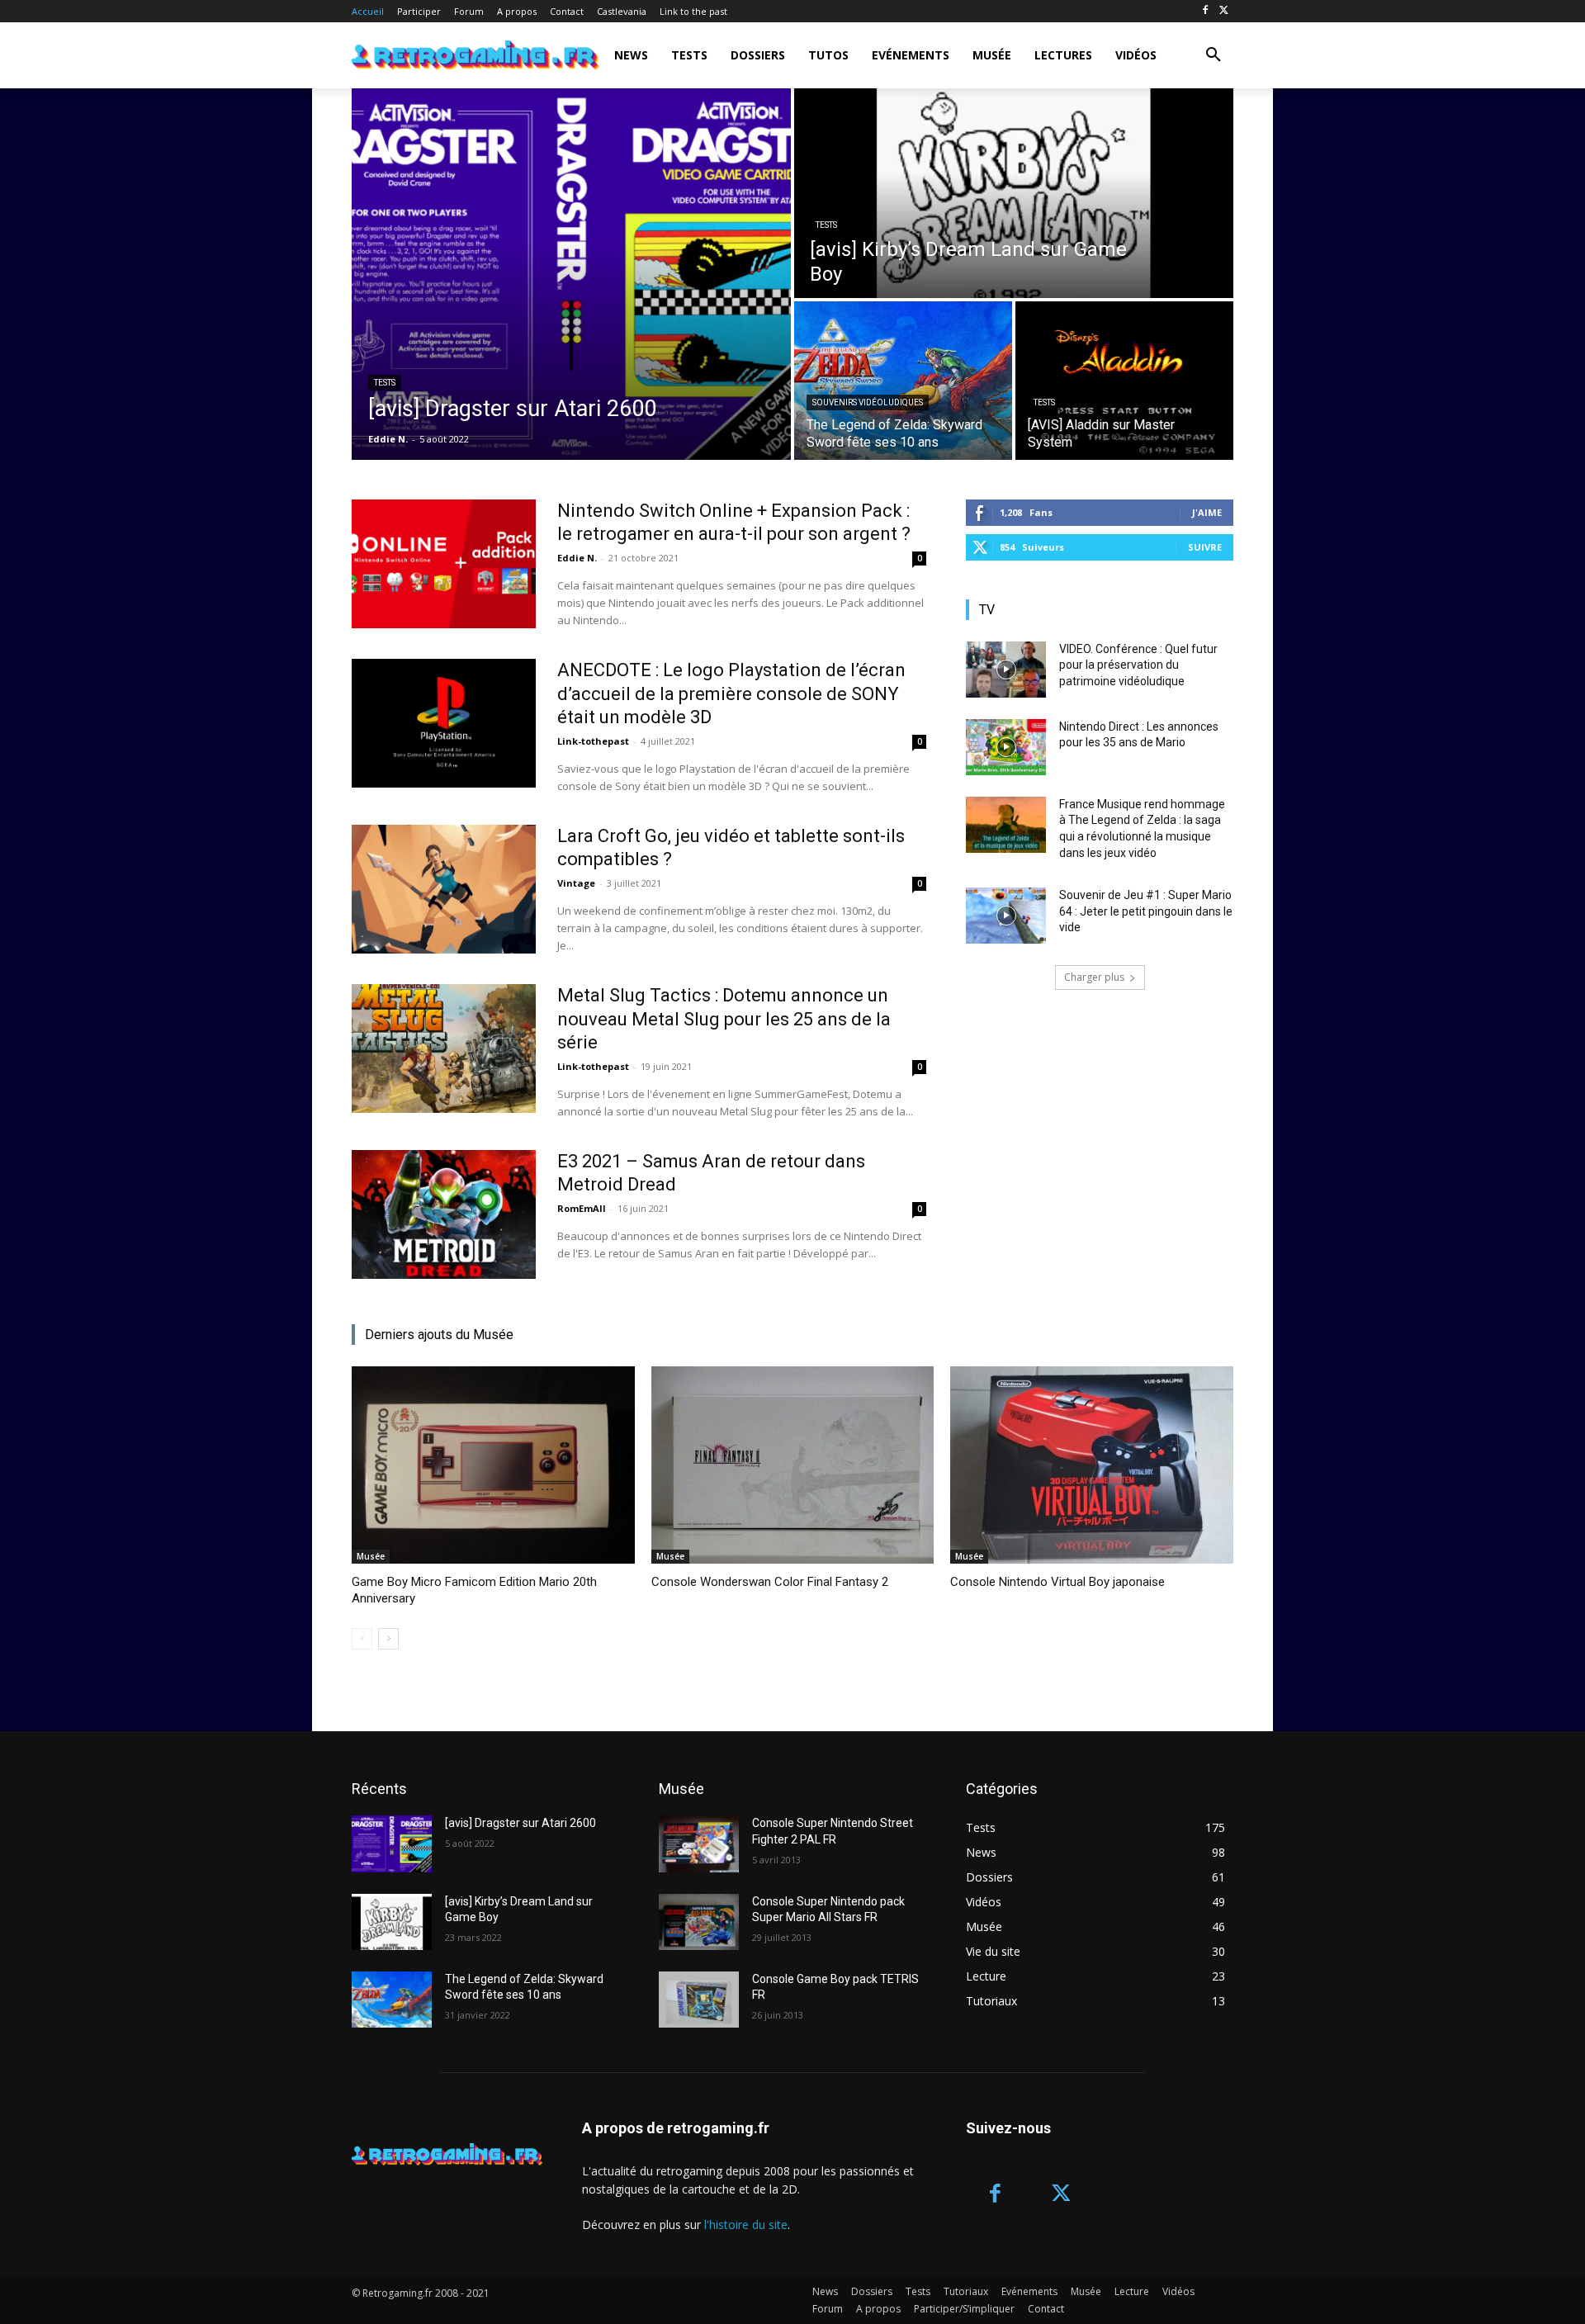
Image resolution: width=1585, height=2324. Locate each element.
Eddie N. (577, 558)
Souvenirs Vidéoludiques (868, 402)
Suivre (1205, 547)
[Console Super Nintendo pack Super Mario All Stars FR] (699, 1922)
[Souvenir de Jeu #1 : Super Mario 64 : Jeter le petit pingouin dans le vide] (1006, 916)
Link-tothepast (593, 741)
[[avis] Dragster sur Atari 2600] (571, 274)
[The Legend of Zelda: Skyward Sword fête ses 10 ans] (903, 381)
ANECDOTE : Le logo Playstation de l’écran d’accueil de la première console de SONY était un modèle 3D (731, 693)
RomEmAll (582, 1208)
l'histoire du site (746, 2225)
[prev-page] (362, 1639)
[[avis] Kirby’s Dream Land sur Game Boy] (1014, 193)
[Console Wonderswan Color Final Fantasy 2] (793, 1465)
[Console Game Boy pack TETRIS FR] (699, 2000)
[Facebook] (1205, 11)
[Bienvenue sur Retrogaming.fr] (449, 55)
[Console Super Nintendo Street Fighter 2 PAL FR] (699, 1844)
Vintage (576, 883)
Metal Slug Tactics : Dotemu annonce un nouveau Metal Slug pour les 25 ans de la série (724, 1019)
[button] (1214, 55)
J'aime (1207, 512)
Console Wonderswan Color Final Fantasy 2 (770, 1582)
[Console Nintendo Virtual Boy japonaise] (1092, 1465)
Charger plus (1094, 977)
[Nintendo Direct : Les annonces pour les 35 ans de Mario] (1006, 747)
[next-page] (388, 1639)
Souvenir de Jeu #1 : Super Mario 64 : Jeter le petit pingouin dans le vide (1146, 911)
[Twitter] (1224, 11)
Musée (371, 1556)
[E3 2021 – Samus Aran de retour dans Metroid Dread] (444, 1214)
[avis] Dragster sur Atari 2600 (520, 1823)
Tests (385, 383)
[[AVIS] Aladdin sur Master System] (1124, 381)
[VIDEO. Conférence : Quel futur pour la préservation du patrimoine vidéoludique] (1006, 670)
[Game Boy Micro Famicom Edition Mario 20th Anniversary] (493, 1465)
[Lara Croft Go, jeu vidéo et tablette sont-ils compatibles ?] (444, 889)
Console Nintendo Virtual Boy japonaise (1057, 1582)
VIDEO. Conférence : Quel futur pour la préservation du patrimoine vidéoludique (1138, 665)
